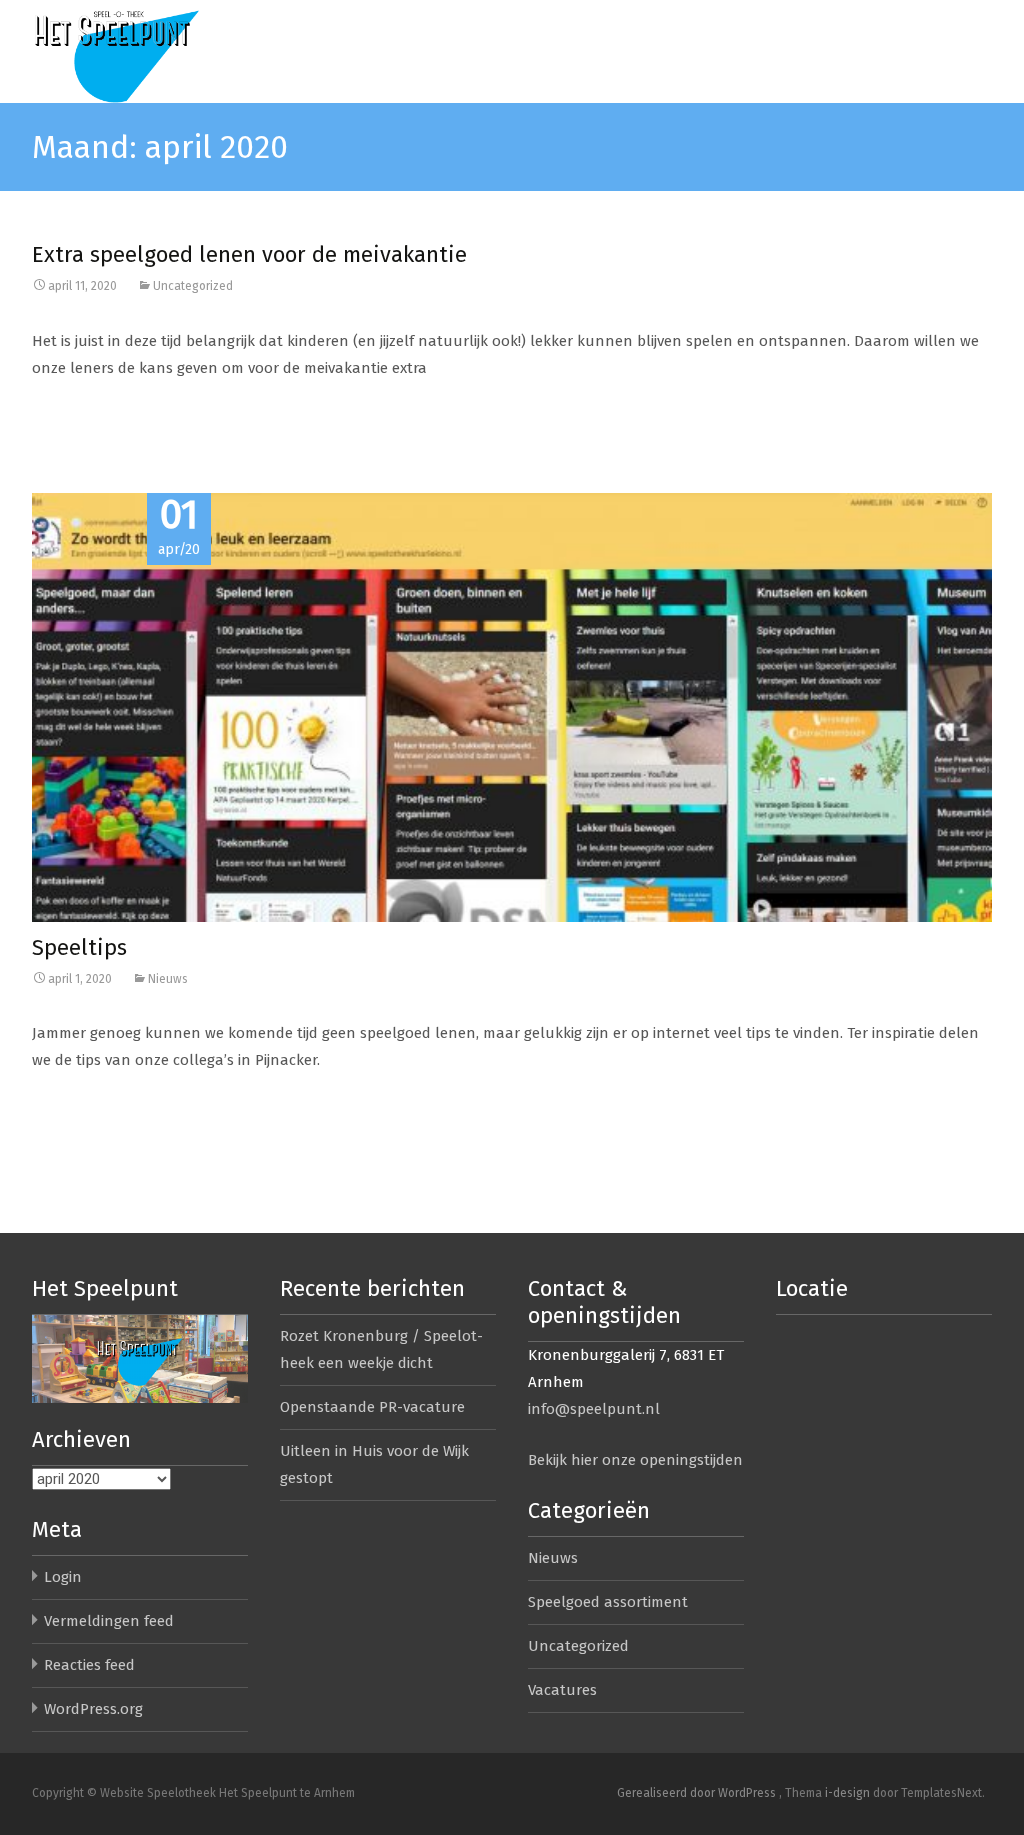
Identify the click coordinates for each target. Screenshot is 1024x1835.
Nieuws (168, 979)
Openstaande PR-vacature (372, 1407)
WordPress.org (93, 1709)
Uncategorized (193, 286)
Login (63, 1577)
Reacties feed (89, 1665)
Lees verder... (75, 431)
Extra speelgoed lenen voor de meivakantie (249, 254)
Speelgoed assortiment (608, 1602)
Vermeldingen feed (109, 1621)
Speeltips (79, 947)
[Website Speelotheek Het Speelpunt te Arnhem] (156, 51)
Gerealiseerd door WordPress (698, 1793)
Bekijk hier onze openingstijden (635, 1460)
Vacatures (562, 1690)
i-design (849, 1793)
